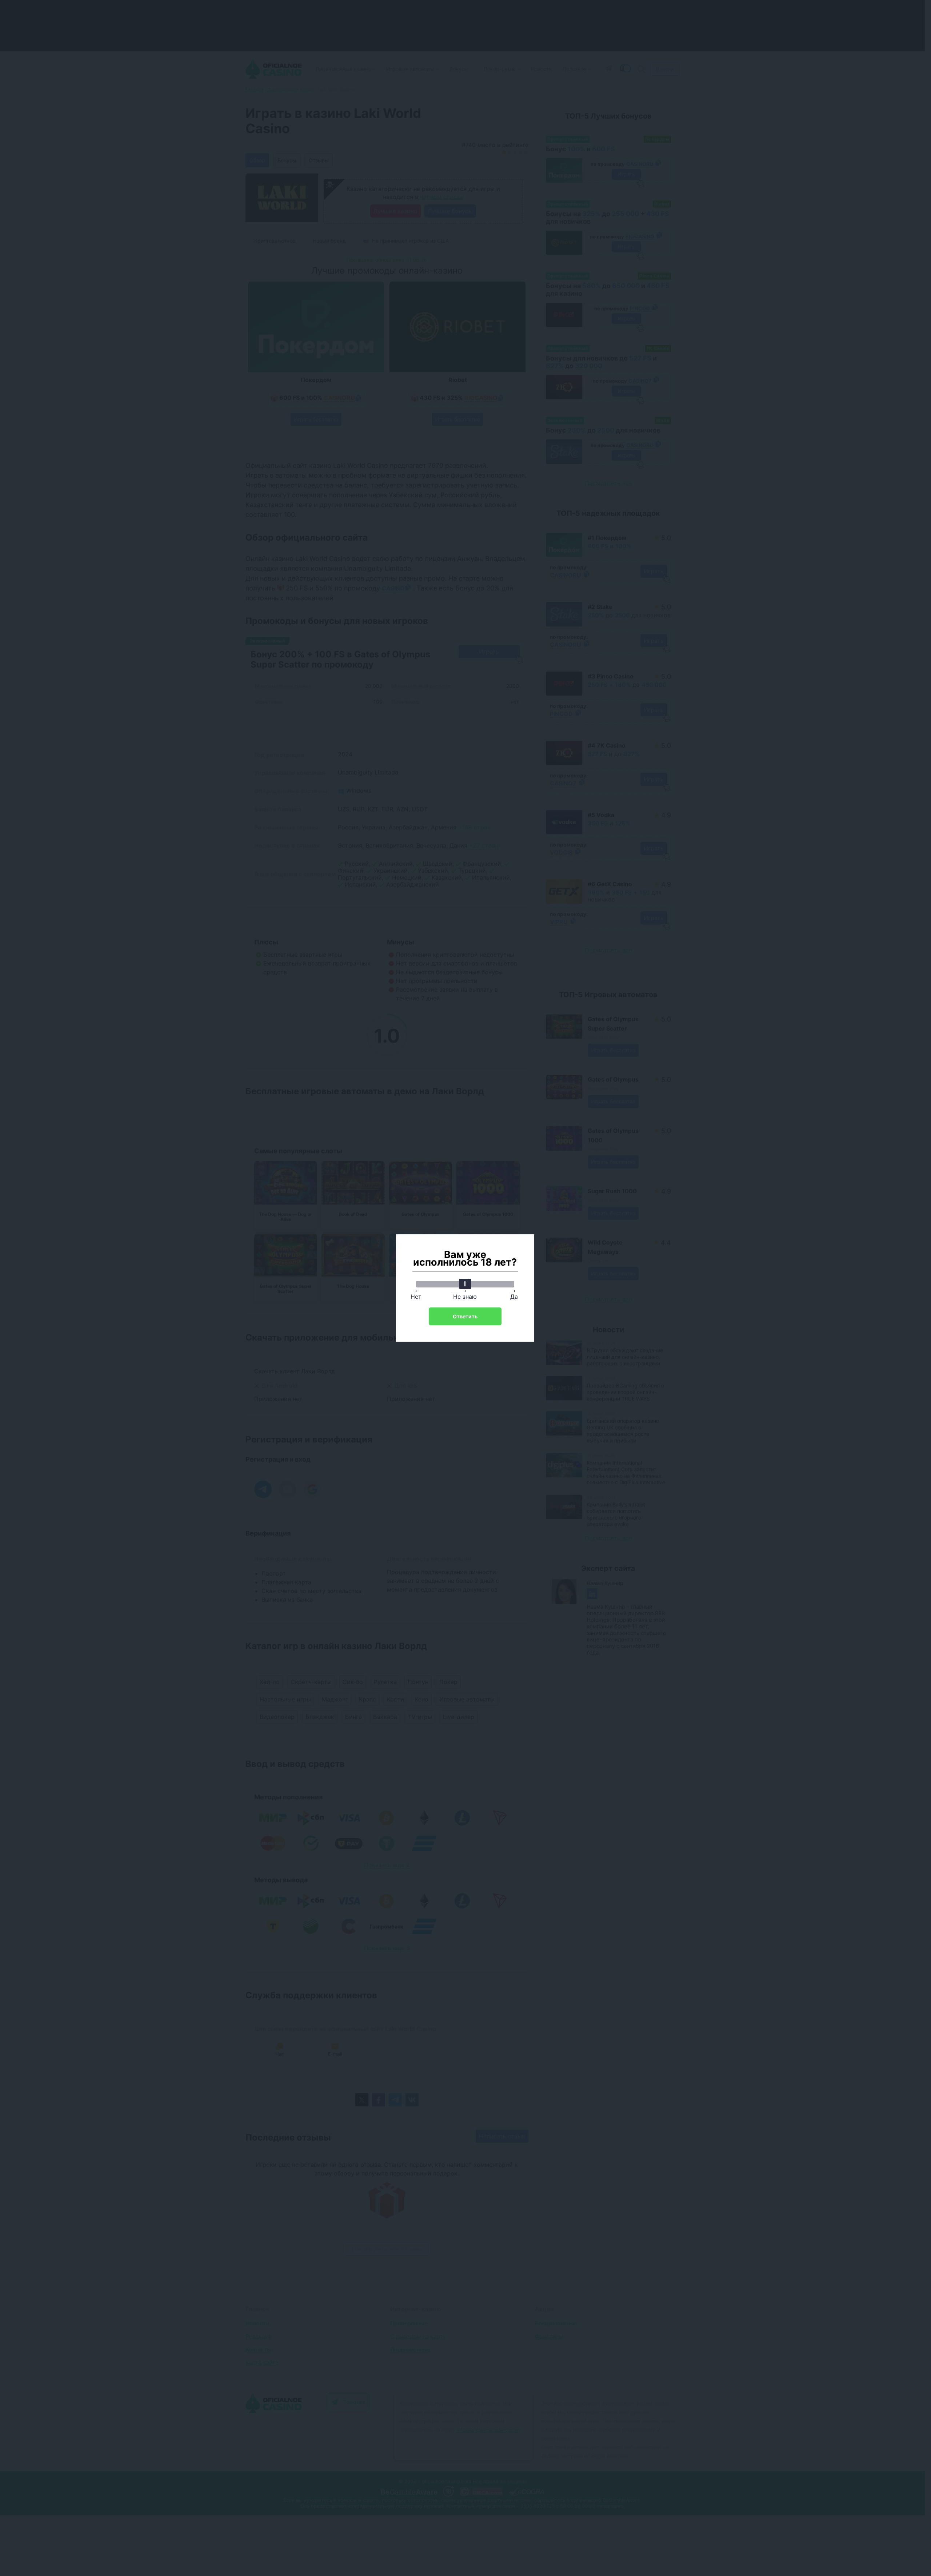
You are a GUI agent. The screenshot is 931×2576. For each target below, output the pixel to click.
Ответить (465, 1316)
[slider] (465, 1284)
